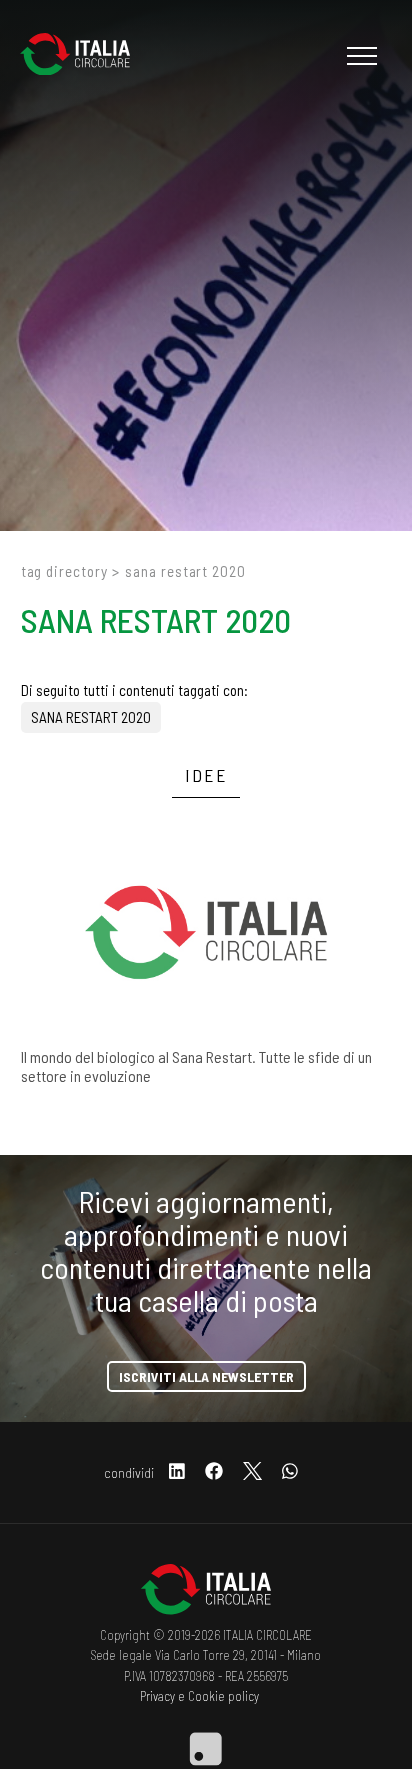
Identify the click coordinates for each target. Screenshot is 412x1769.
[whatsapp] (290, 1472)
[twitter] (252, 1472)
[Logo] (85, 56)
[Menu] (359, 56)
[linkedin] (177, 1472)
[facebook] (214, 1472)
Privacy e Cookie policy (199, 1696)
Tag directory (64, 571)
